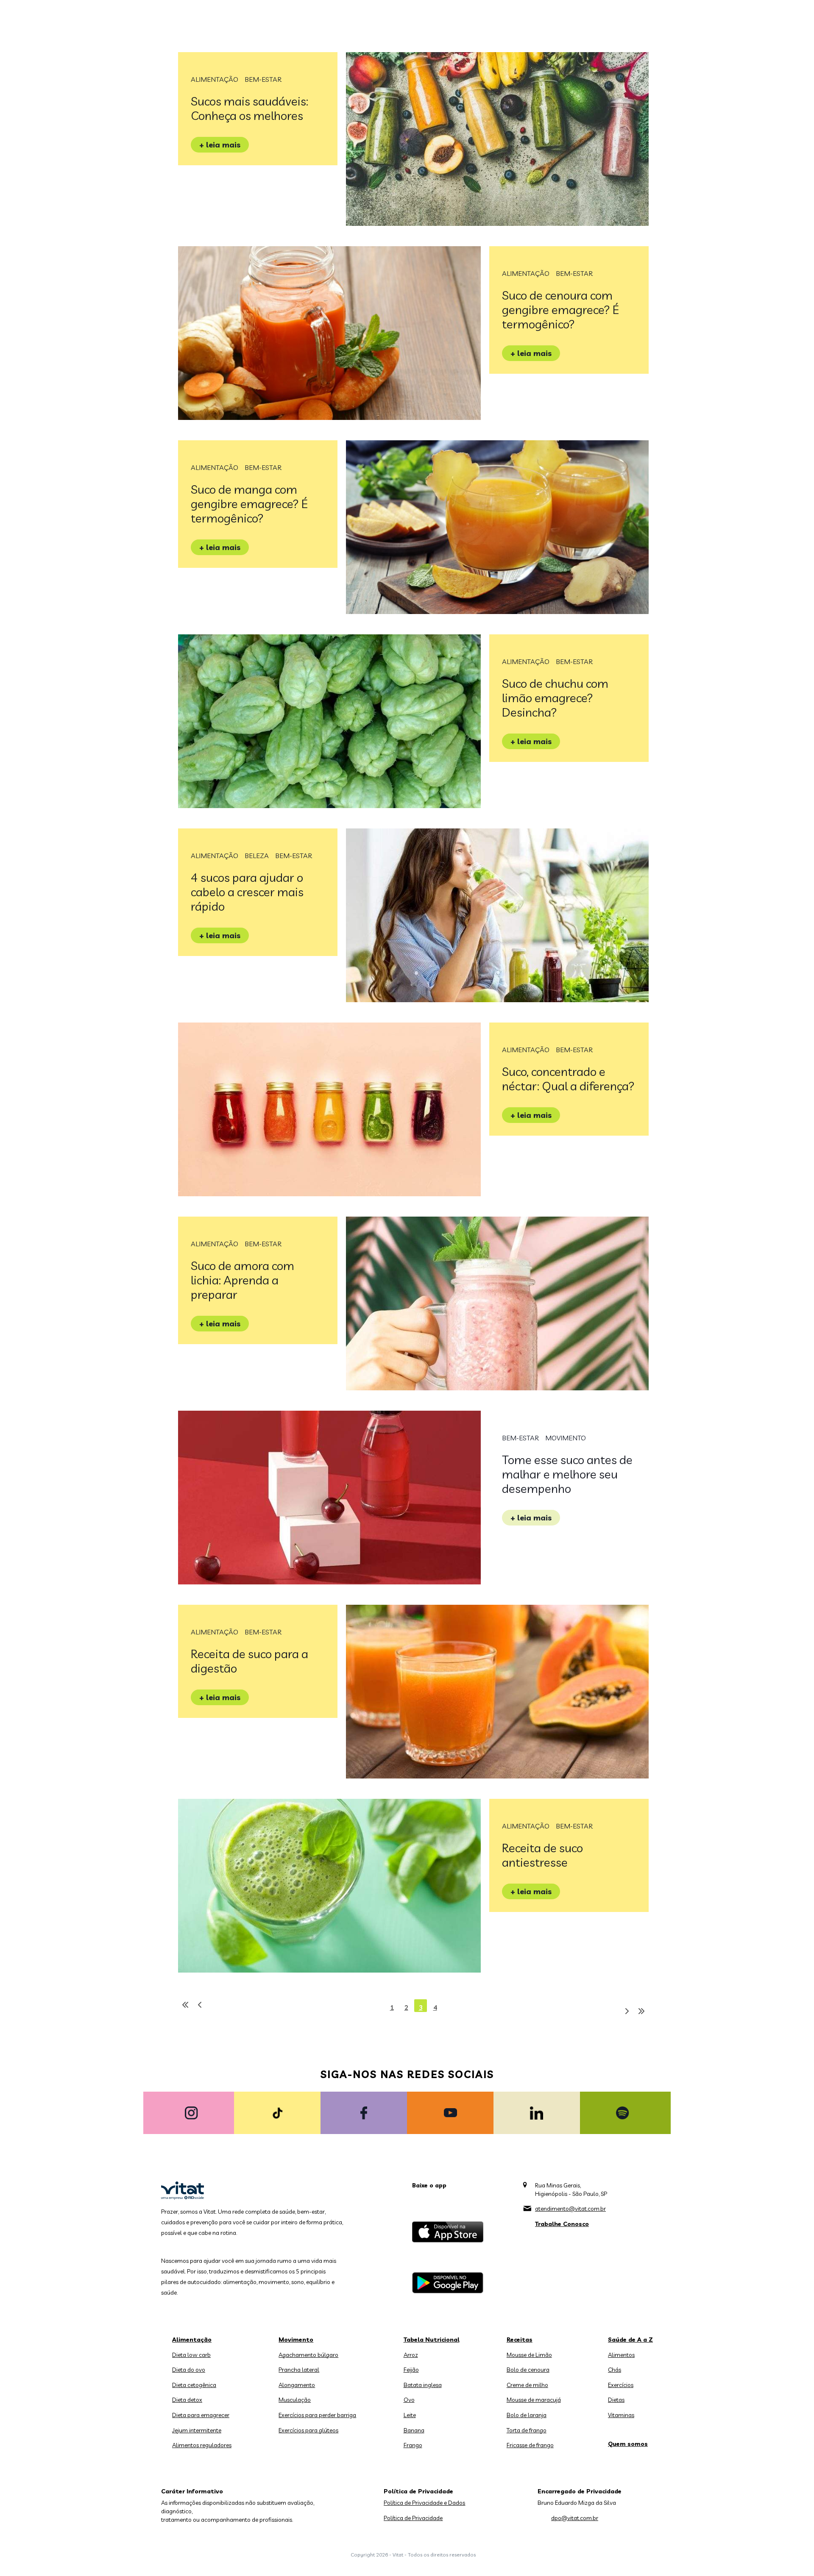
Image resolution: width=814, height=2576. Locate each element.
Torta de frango (527, 2430)
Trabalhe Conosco (562, 2224)
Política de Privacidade (413, 2518)
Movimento (566, 1438)
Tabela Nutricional (432, 2340)
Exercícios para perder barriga (317, 2415)
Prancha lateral (299, 2370)
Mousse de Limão (529, 2355)
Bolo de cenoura (528, 2370)
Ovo (409, 2400)
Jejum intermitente (197, 2430)
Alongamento (297, 2385)
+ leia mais (220, 145)
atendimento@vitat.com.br (570, 2209)
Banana (414, 2430)
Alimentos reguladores (202, 2445)
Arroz (411, 2355)
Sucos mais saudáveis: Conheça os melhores (249, 108)
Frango (413, 2445)
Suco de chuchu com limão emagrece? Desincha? (555, 698)
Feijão (411, 2370)
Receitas (520, 2340)
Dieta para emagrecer (201, 2415)
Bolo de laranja (527, 2415)
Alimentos (621, 2355)
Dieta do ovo (189, 2370)
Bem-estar (263, 79)
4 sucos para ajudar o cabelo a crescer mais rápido (247, 892)
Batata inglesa (423, 2385)
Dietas (616, 2400)
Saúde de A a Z (630, 2340)
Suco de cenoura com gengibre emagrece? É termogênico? (560, 310)
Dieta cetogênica (194, 2385)
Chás (615, 2370)
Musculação (295, 2400)
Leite (410, 2415)
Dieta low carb (191, 2355)
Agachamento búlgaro (308, 2355)
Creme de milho (527, 2385)
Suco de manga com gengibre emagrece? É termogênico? (249, 504)
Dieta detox (187, 2400)
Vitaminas (621, 2415)
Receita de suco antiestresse (542, 1855)
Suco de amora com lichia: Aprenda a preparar (243, 1280)
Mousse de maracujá (534, 2400)
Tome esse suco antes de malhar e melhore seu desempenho (567, 1474)
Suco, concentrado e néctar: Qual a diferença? (568, 1079)
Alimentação (215, 79)
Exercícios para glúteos (308, 2430)
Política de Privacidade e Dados (424, 2503)
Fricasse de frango (530, 2445)
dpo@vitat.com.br (575, 2518)
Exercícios (621, 2385)
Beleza (257, 856)
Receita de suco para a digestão (249, 1661)
